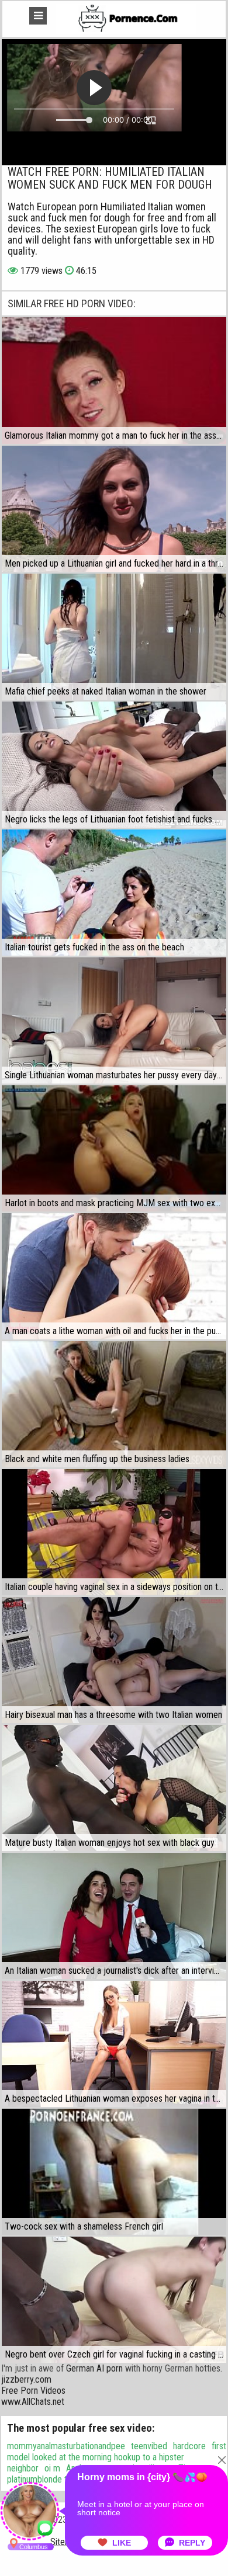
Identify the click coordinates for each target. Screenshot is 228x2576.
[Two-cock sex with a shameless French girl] (114, 2172)
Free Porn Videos (33, 2391)
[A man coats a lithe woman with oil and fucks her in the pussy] (114, 1276)
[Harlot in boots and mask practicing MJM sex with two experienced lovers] (114, 1148)
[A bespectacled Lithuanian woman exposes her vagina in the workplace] (114, 2044)
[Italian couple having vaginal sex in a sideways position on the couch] (114, 1532)
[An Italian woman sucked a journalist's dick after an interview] (114, 1916)
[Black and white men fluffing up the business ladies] (114, 1404)
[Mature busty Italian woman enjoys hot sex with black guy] (114, 1788)
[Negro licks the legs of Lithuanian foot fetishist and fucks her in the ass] (114, 765)
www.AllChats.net (33, 2402)
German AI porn (94, 2368)
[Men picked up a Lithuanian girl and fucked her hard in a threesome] (114, 509)
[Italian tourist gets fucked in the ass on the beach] (114, 893)
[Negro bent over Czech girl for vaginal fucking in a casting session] (114, 2300)
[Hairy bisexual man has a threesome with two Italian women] (114, 1660)
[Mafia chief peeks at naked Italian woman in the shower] (114, 637)
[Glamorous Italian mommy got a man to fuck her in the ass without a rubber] (114, 380)
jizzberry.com (26, 2379)
